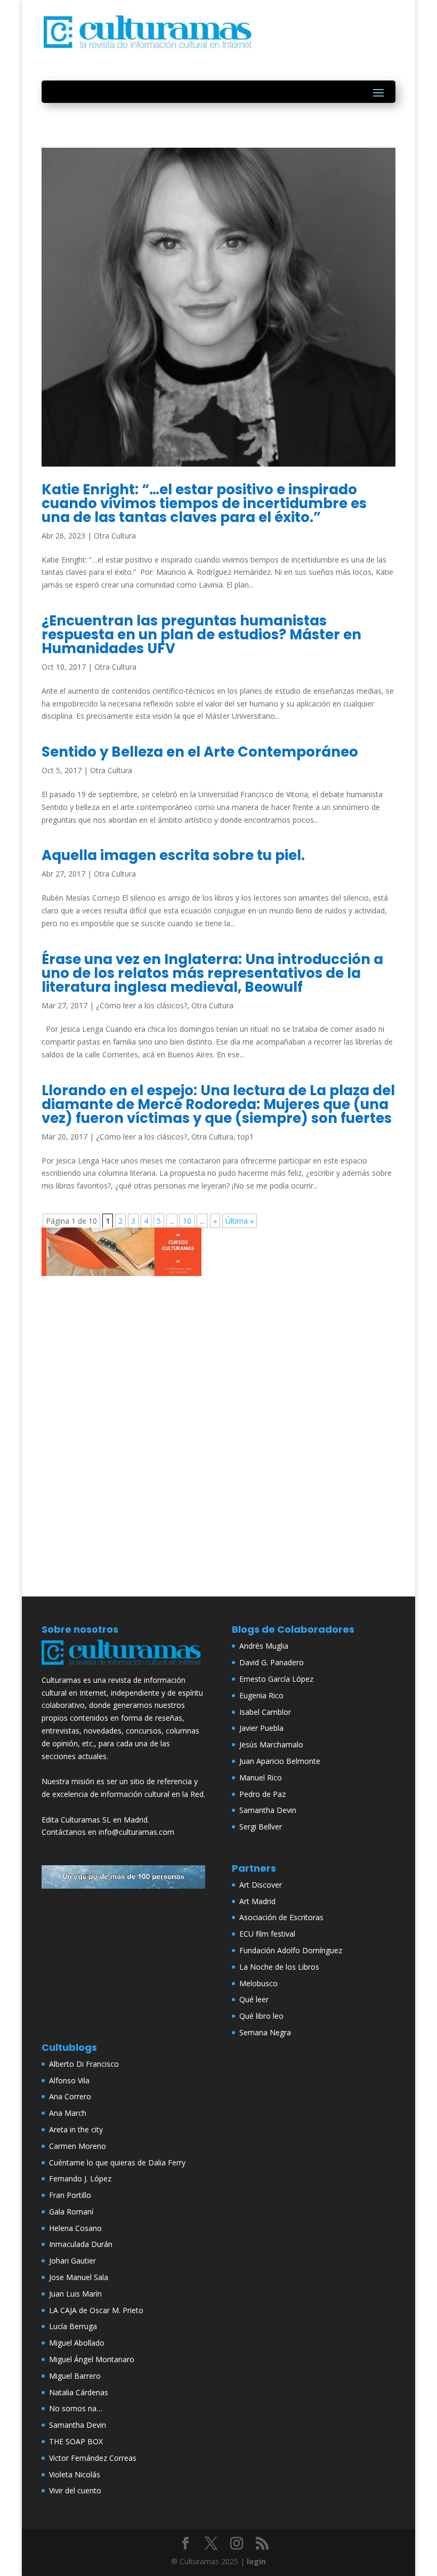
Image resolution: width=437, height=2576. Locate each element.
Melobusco (258, 1983)
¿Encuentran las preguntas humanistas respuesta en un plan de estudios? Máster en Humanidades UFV (201, 635)
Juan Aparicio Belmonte (280, 1761)
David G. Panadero (272, 1662)
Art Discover (261, 1885)
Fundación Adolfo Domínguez (291, 1950)
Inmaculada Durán (81, 2244)
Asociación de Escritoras (281, 1917)
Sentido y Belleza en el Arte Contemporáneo (200, 752)
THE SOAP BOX (76, 2441)
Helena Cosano (75, 2228)
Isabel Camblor (265, 1712)
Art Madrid (257, 1901)
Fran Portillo (70, 2195)
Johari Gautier (72, 2261)
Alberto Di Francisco (84, 2064)
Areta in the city (76, 2129)
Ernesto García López (276, 1679)
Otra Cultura (115, 536)
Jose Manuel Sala (79, 2277)
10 (187, 1221)
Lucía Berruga (73, 2326)
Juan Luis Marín (75, 2294)
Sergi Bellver (261, 1827)
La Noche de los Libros (279, 1967)
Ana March (68, 2113)
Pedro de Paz (262, 1794)
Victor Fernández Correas (93, 2458)
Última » (240, 1221)
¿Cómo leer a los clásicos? (141, 1005)
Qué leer (254, 1999)
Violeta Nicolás (75, 2474)
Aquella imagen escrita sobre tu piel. (173, 855)
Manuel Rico (261, 1777)
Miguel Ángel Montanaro (92, 2359)
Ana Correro (70, 2096)
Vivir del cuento (75, 2490)
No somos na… (76, 2408)
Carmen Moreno (78, 2146)
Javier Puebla (261, 1728)
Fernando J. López (80, 2178)
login (256, 2561)
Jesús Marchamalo (271, 1744)
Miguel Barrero (75, 2376)
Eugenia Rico (261, 1695)
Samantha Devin (268, 1810)
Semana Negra (265, 2032)
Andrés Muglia (264, 1646)
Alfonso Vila (69, 2080)
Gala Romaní (71, 2212)
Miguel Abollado (77, 2343)
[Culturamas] (123, 1667)
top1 (246, 1137)
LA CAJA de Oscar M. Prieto (96, 2310)
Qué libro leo (261, 2016)
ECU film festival (267, 1934)
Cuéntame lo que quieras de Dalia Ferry (117, 2162)
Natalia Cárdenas (79, 2392)
